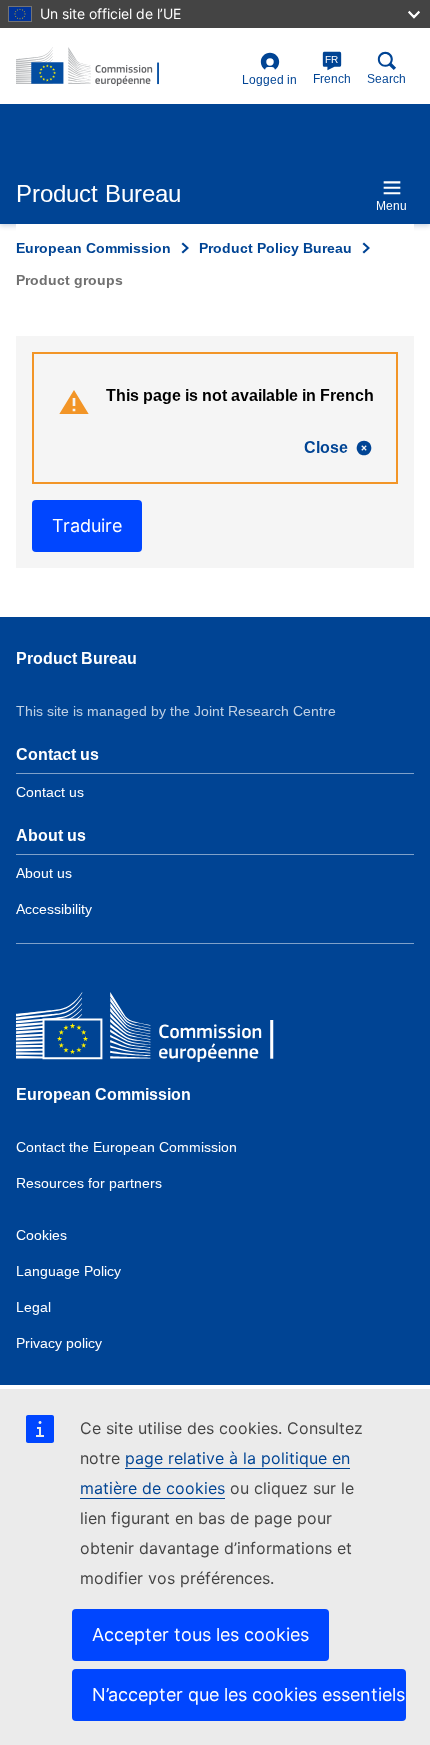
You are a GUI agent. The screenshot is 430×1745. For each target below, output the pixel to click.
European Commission (93, 248)
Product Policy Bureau (275, 248)
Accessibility (54, 909)
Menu (391, 206)
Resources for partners (89, 1183)
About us (44, 873)
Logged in (269, 80)
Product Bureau (76, 658)
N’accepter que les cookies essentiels (248, 1694)
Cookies (41, 1235)
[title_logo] (125, 67)
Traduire (87, 525)
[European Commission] (161, 1030)
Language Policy (68, 1271)
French (332, 70)
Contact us (50, 792)
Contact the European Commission (126, 1147)
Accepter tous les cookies (200, 1634)
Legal (33, 1307)
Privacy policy (59, 1343)
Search (386, 79)
